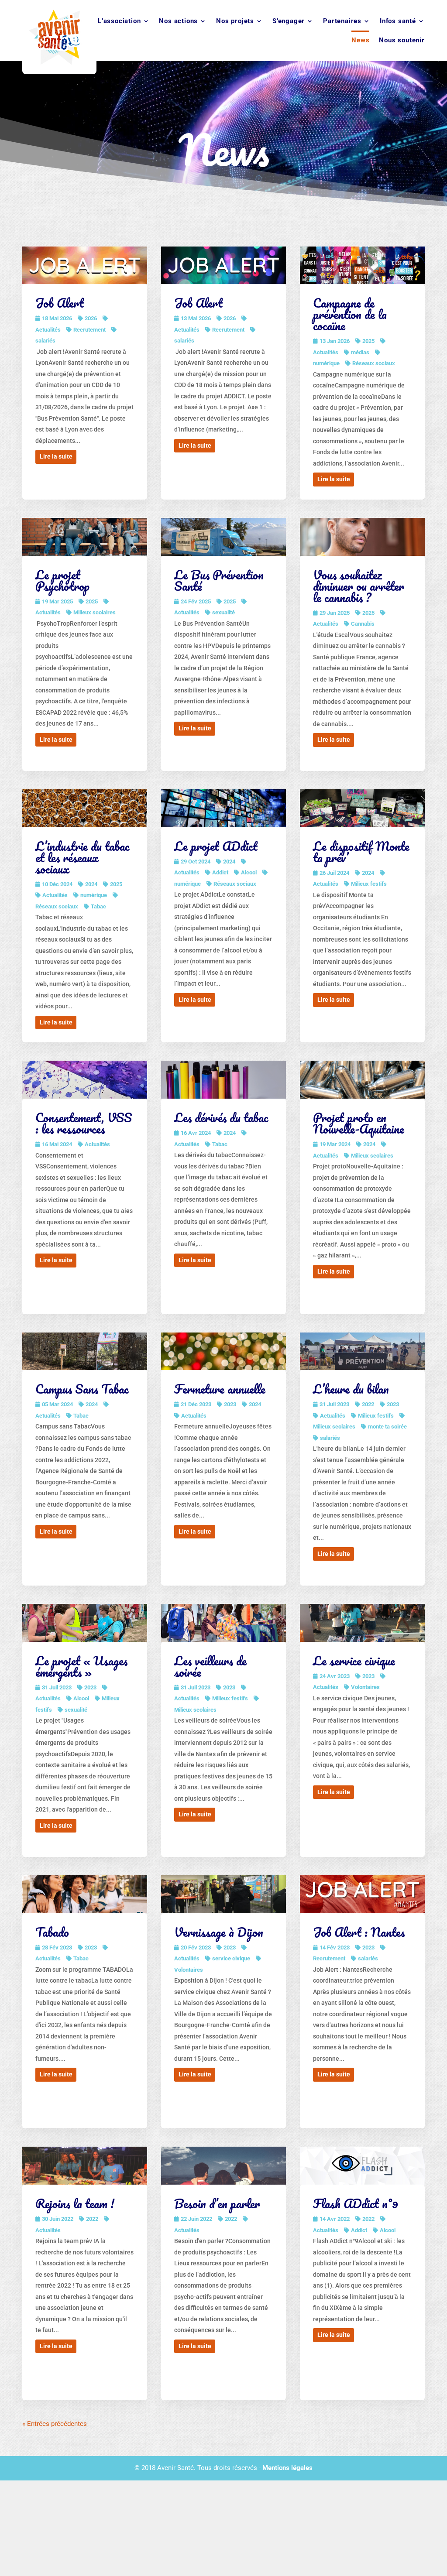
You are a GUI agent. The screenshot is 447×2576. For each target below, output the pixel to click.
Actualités (55, 895)
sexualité (223, 612)
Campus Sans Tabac (82, 1389)
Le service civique (354, 1661)
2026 (91, 318)
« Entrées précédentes (55, 2424)
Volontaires (365, 1687)
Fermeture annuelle (220, 1389)
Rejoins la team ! (75, 2203)
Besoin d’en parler (217, 2203)
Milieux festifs (369, 884)
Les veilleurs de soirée (210, 1666)
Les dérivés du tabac (221, 1117)
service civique (231, 1958)
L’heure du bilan (351, 1389)
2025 (368, 341)
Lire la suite (56, 456)
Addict (220, 872)
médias (360, 352)
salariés (330, 1438)
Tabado (52, 1932)
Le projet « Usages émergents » (81, 1666)
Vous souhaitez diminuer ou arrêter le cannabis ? (359, 586)
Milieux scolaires (95, 612)
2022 (368, 1404)
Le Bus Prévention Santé (219, 580)
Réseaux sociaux (374, 363)
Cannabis (363, 624)
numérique (94, 895)
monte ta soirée (387, 1427)
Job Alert (60, 303)
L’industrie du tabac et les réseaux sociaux (83, 857)
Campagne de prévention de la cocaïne (350, 314)
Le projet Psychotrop (62, 580)
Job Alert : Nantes (359, 1932)
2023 (230, 1404)
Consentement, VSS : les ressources (84, 1123)
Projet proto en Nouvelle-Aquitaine (359, 1123)
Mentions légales (287, 2468)
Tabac (98, 906)
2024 (91, 884)
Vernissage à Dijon (219, 1932)
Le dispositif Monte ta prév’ (361, 852)
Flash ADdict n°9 (356, 2203)
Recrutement (89, 330)
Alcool (249, 872)
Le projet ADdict (216, 846)
